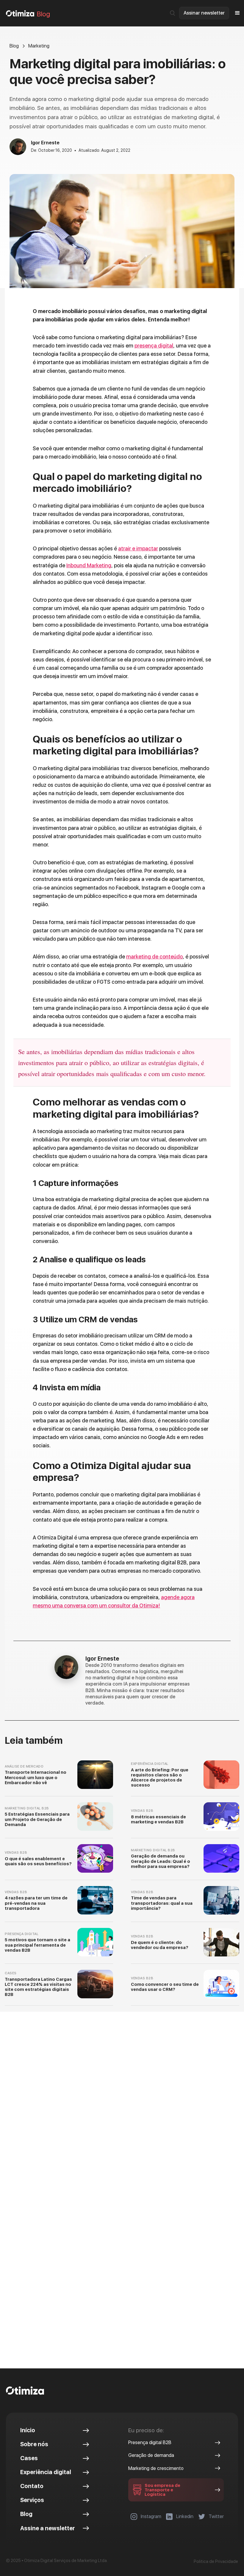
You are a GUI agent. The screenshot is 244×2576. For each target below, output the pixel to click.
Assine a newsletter (48, 2528)
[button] (237, 13)
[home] (20, 13)
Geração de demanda (151, 2455)
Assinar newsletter (204, 13)
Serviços (32, 2500)
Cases (29, 2458)
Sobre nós (34, 2444)
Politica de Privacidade (216, 2561)
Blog (43, 14)
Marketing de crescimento (156, 2468)
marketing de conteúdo (154, 957)
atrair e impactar (138, 548)
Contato (32, 2486)
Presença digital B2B (150, 2442)
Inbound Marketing (89, 565)
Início (28, 2430)
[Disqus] (122, 2113)
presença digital (154, 346)
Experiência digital (46, 2472)
